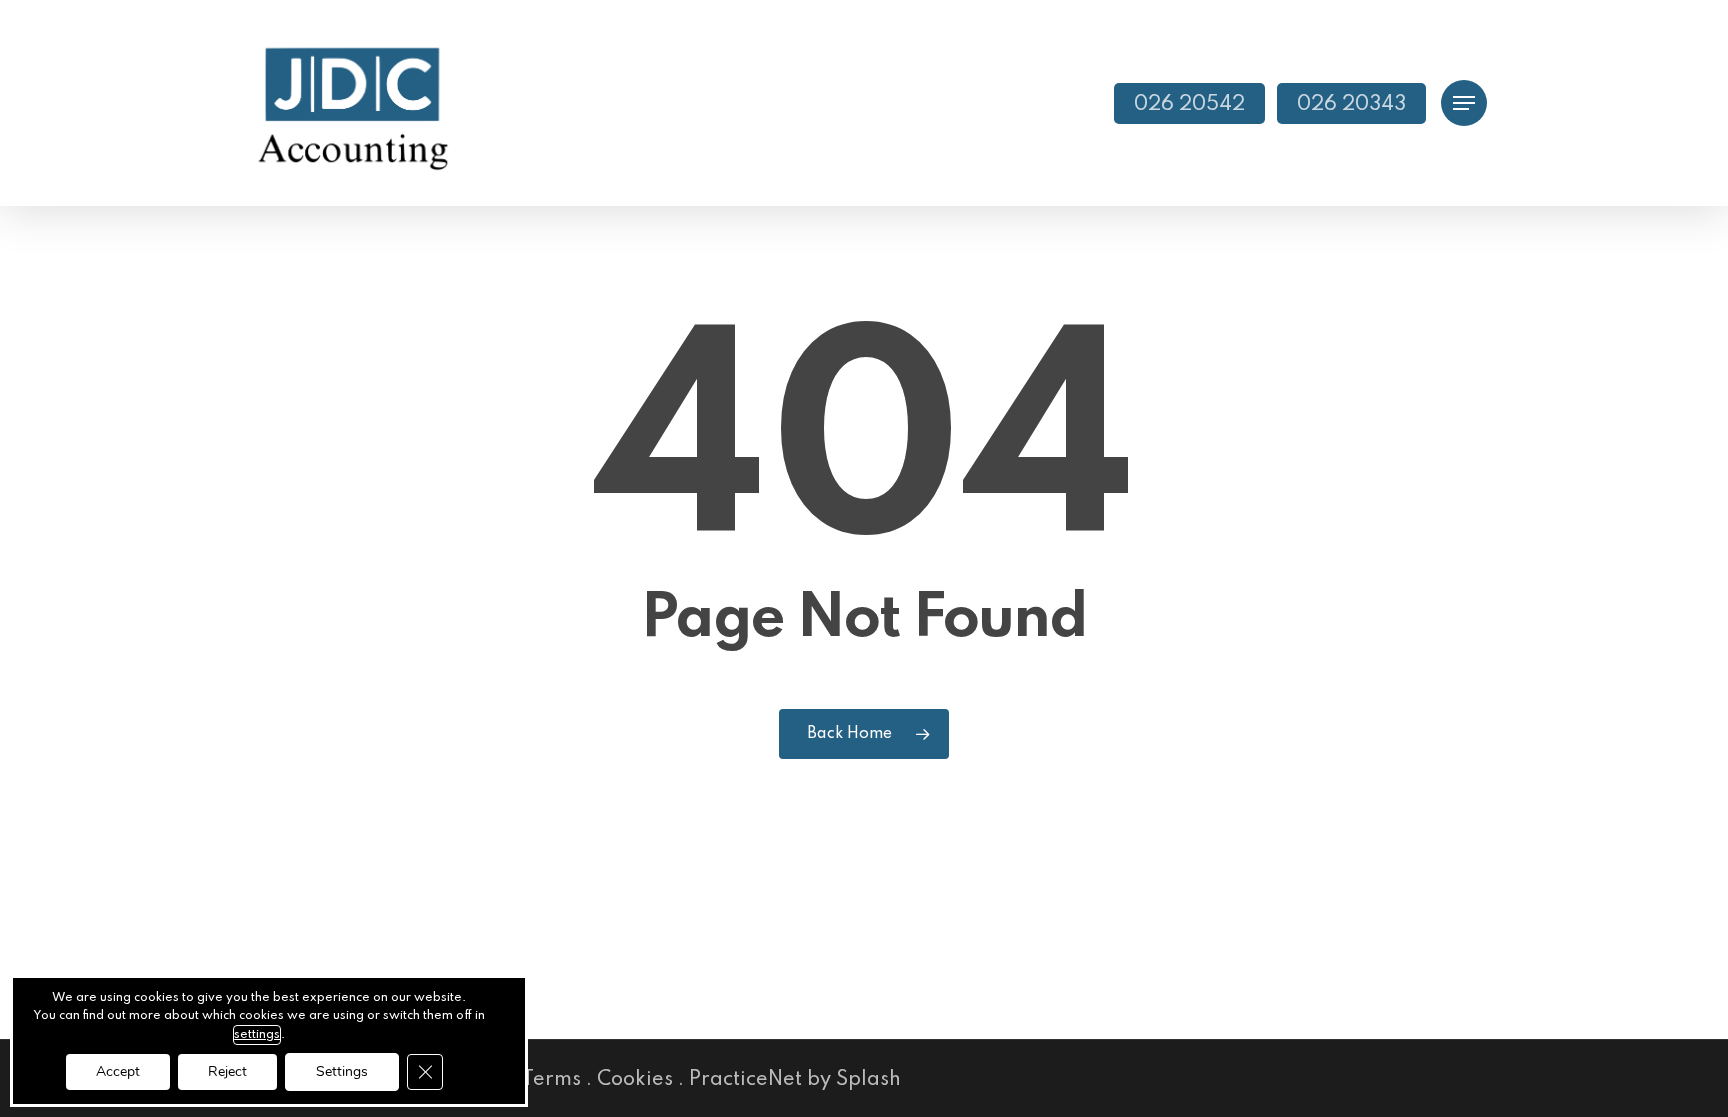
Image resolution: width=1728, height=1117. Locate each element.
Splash (868, 1080)
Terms (551, 1080)
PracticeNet (745, 1080)
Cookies (635, 1080)
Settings (342, 1071)
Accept (118, 1071)
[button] (1464, 103)
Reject (227, 1071)
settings (257, 1035)
